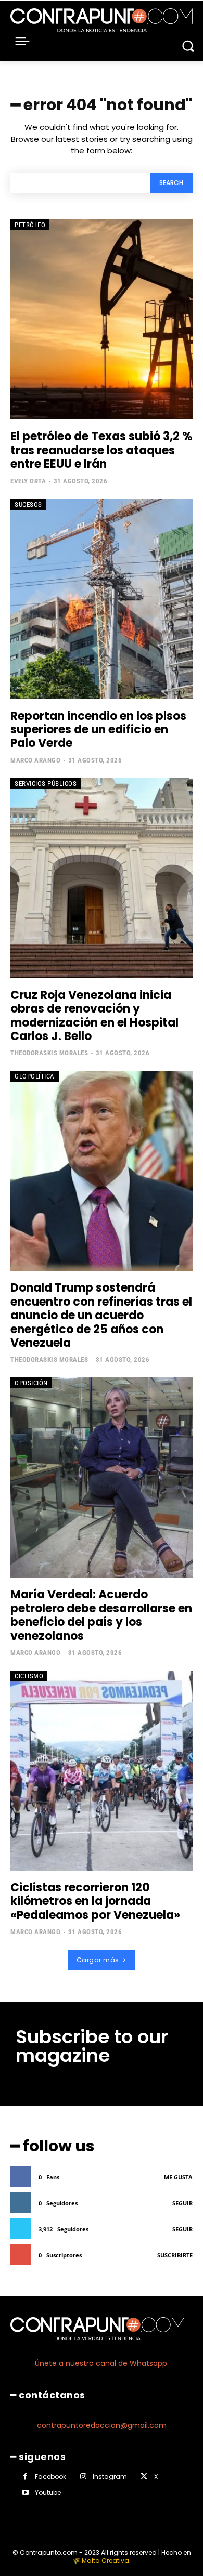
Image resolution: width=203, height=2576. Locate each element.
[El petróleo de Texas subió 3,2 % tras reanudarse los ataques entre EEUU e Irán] (102, 319)
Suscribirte (175, 2255)
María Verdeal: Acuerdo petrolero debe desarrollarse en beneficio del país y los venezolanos (101, 1615)
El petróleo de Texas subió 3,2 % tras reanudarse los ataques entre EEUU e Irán (102, 450)
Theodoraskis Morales (49, 1053)
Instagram (110, 2476)
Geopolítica (35, 1076)
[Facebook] (25, 2476)
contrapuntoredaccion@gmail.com (102, 2425)
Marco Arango (35, 760)
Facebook (50, 2476)
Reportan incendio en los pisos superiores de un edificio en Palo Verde (98, 730)
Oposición (31, 1383)
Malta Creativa (105, 2561)
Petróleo (30, 225)
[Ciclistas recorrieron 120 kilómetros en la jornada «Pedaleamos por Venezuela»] (102, 1771)
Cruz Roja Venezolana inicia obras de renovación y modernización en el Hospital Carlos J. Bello (94, 1016)
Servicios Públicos (46, 784)
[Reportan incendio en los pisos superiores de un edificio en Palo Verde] (102, 599)
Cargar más (98, 1960)
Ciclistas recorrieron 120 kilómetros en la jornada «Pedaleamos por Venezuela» (95, 1901)
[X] (144, 2476)
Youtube (48, 2493)
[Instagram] (83, 2476)
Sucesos (28, 504)
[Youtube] (25, 2493)
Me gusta (178, 2177)
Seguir (182, 2203)
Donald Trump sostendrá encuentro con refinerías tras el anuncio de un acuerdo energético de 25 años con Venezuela (101, 1315)
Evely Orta (28, 481)
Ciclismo (29, 1676)
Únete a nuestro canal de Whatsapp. (102, 2363)
